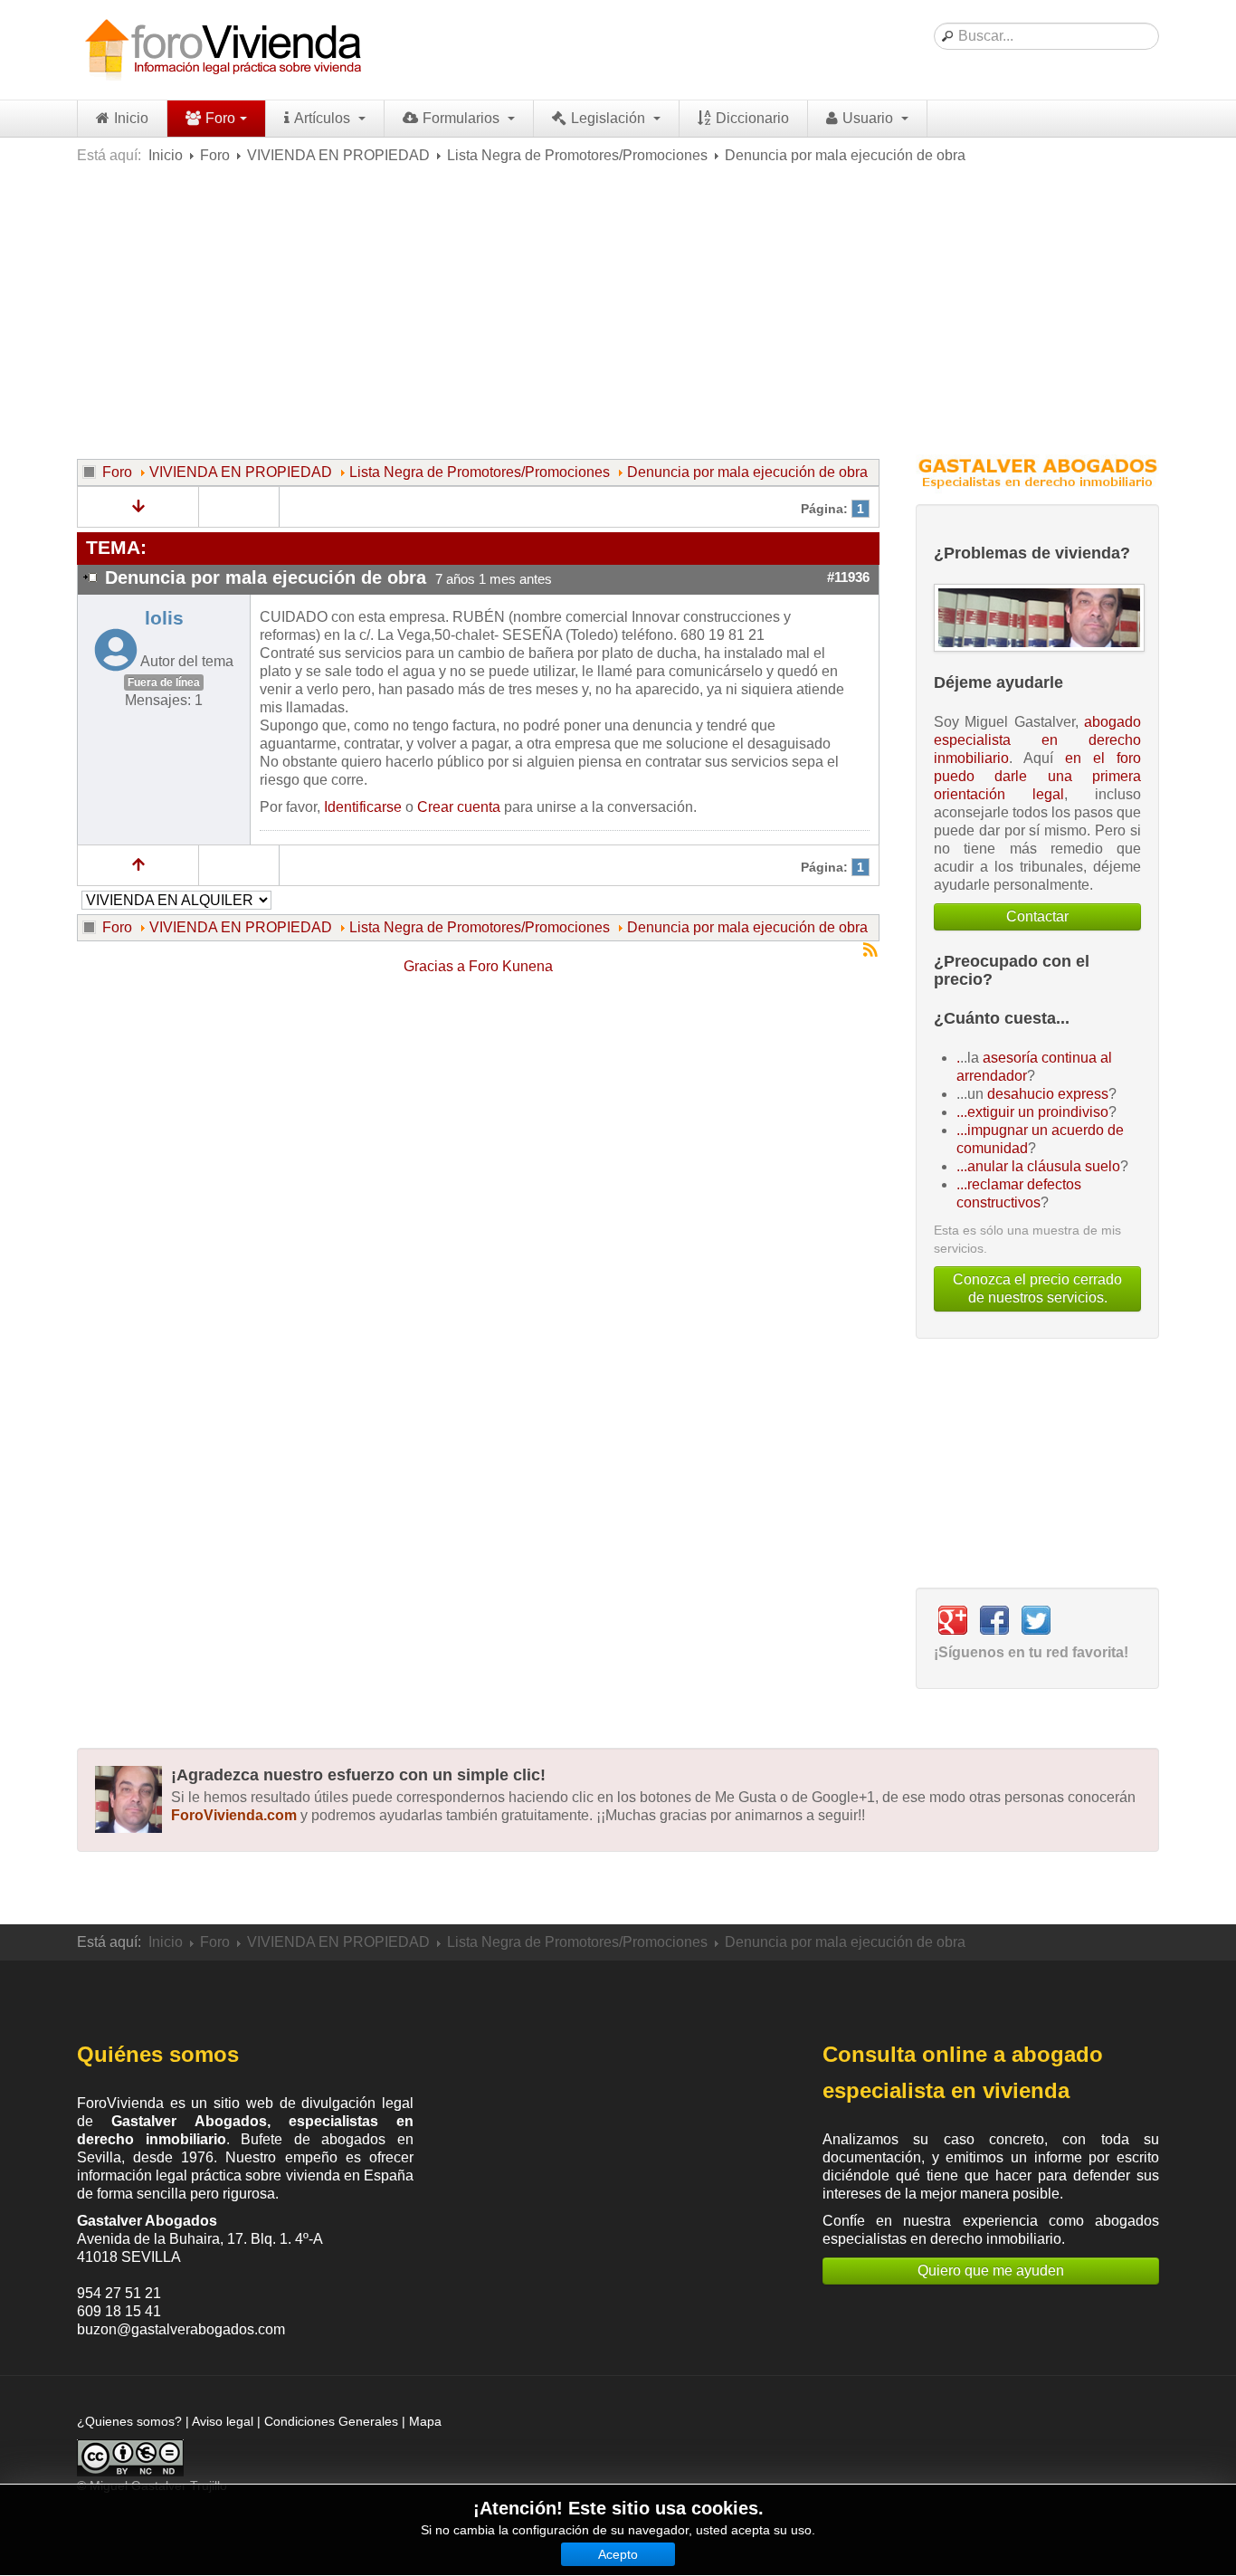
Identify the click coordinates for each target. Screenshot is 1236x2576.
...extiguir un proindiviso (1032, 1112)
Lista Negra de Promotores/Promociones (577, 155)
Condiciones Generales (331, 2421)
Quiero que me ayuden (991, 2271)
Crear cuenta (459, 807)
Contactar (1037, 916)
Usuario (870, 118)
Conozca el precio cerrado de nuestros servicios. (1037, 1288)
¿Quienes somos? (129, 2421)
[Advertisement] (618, 310)
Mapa (425, 2421)
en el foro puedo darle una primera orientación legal (1037, 776)
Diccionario (752, 118)
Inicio (131, 118)
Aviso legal (223, 2421)
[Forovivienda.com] (222, 50)
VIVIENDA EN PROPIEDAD (338, 155)
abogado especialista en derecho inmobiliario (1037, 740)
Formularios (463, 118)
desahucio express (1048, 1094)
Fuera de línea (164, 682)
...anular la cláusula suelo (1038, 1166)
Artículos (324, 118)
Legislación (610, 118)
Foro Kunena (511, 966)
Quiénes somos (158, 2054)
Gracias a (434, 966)
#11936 (848, 577)
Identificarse (363, 807)
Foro (220, 118)
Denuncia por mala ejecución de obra (747, 472)
